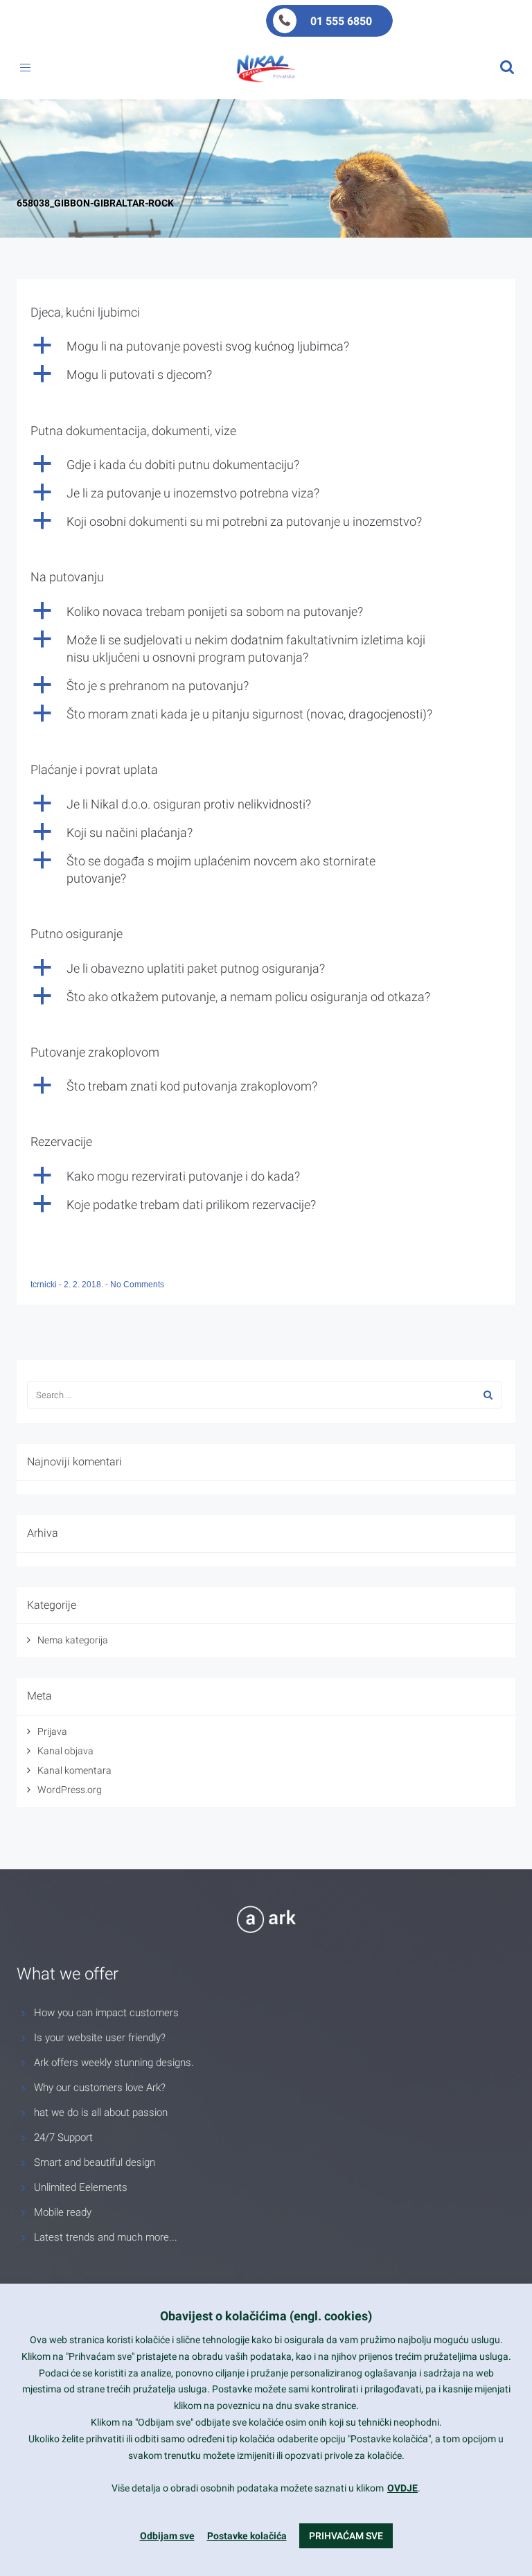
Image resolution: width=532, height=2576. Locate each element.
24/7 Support (63, 2137)
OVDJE (402, 2488)
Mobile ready (63, 2212)
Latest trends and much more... (106, 2237)
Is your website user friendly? (100, 2038)
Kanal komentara (74, 1770)
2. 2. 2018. (85, 1285)
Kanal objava (65, 1751)
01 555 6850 (341, 21)
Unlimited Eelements (81, 2187)
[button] (266, 346)
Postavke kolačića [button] (247, 2536)
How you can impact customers (106, 2013)
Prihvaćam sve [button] (346, 2536)
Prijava (52, 1731)
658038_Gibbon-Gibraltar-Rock (95, 203)
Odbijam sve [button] (167, 2536)
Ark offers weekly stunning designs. (114, 2063)
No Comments (137, 1285)
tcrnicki (45, 1285)
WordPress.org (70, 1790)
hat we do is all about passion (101, 2112)
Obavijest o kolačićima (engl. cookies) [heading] (266, 2316)
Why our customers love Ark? (100, 2088)
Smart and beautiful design (95, 2162)
